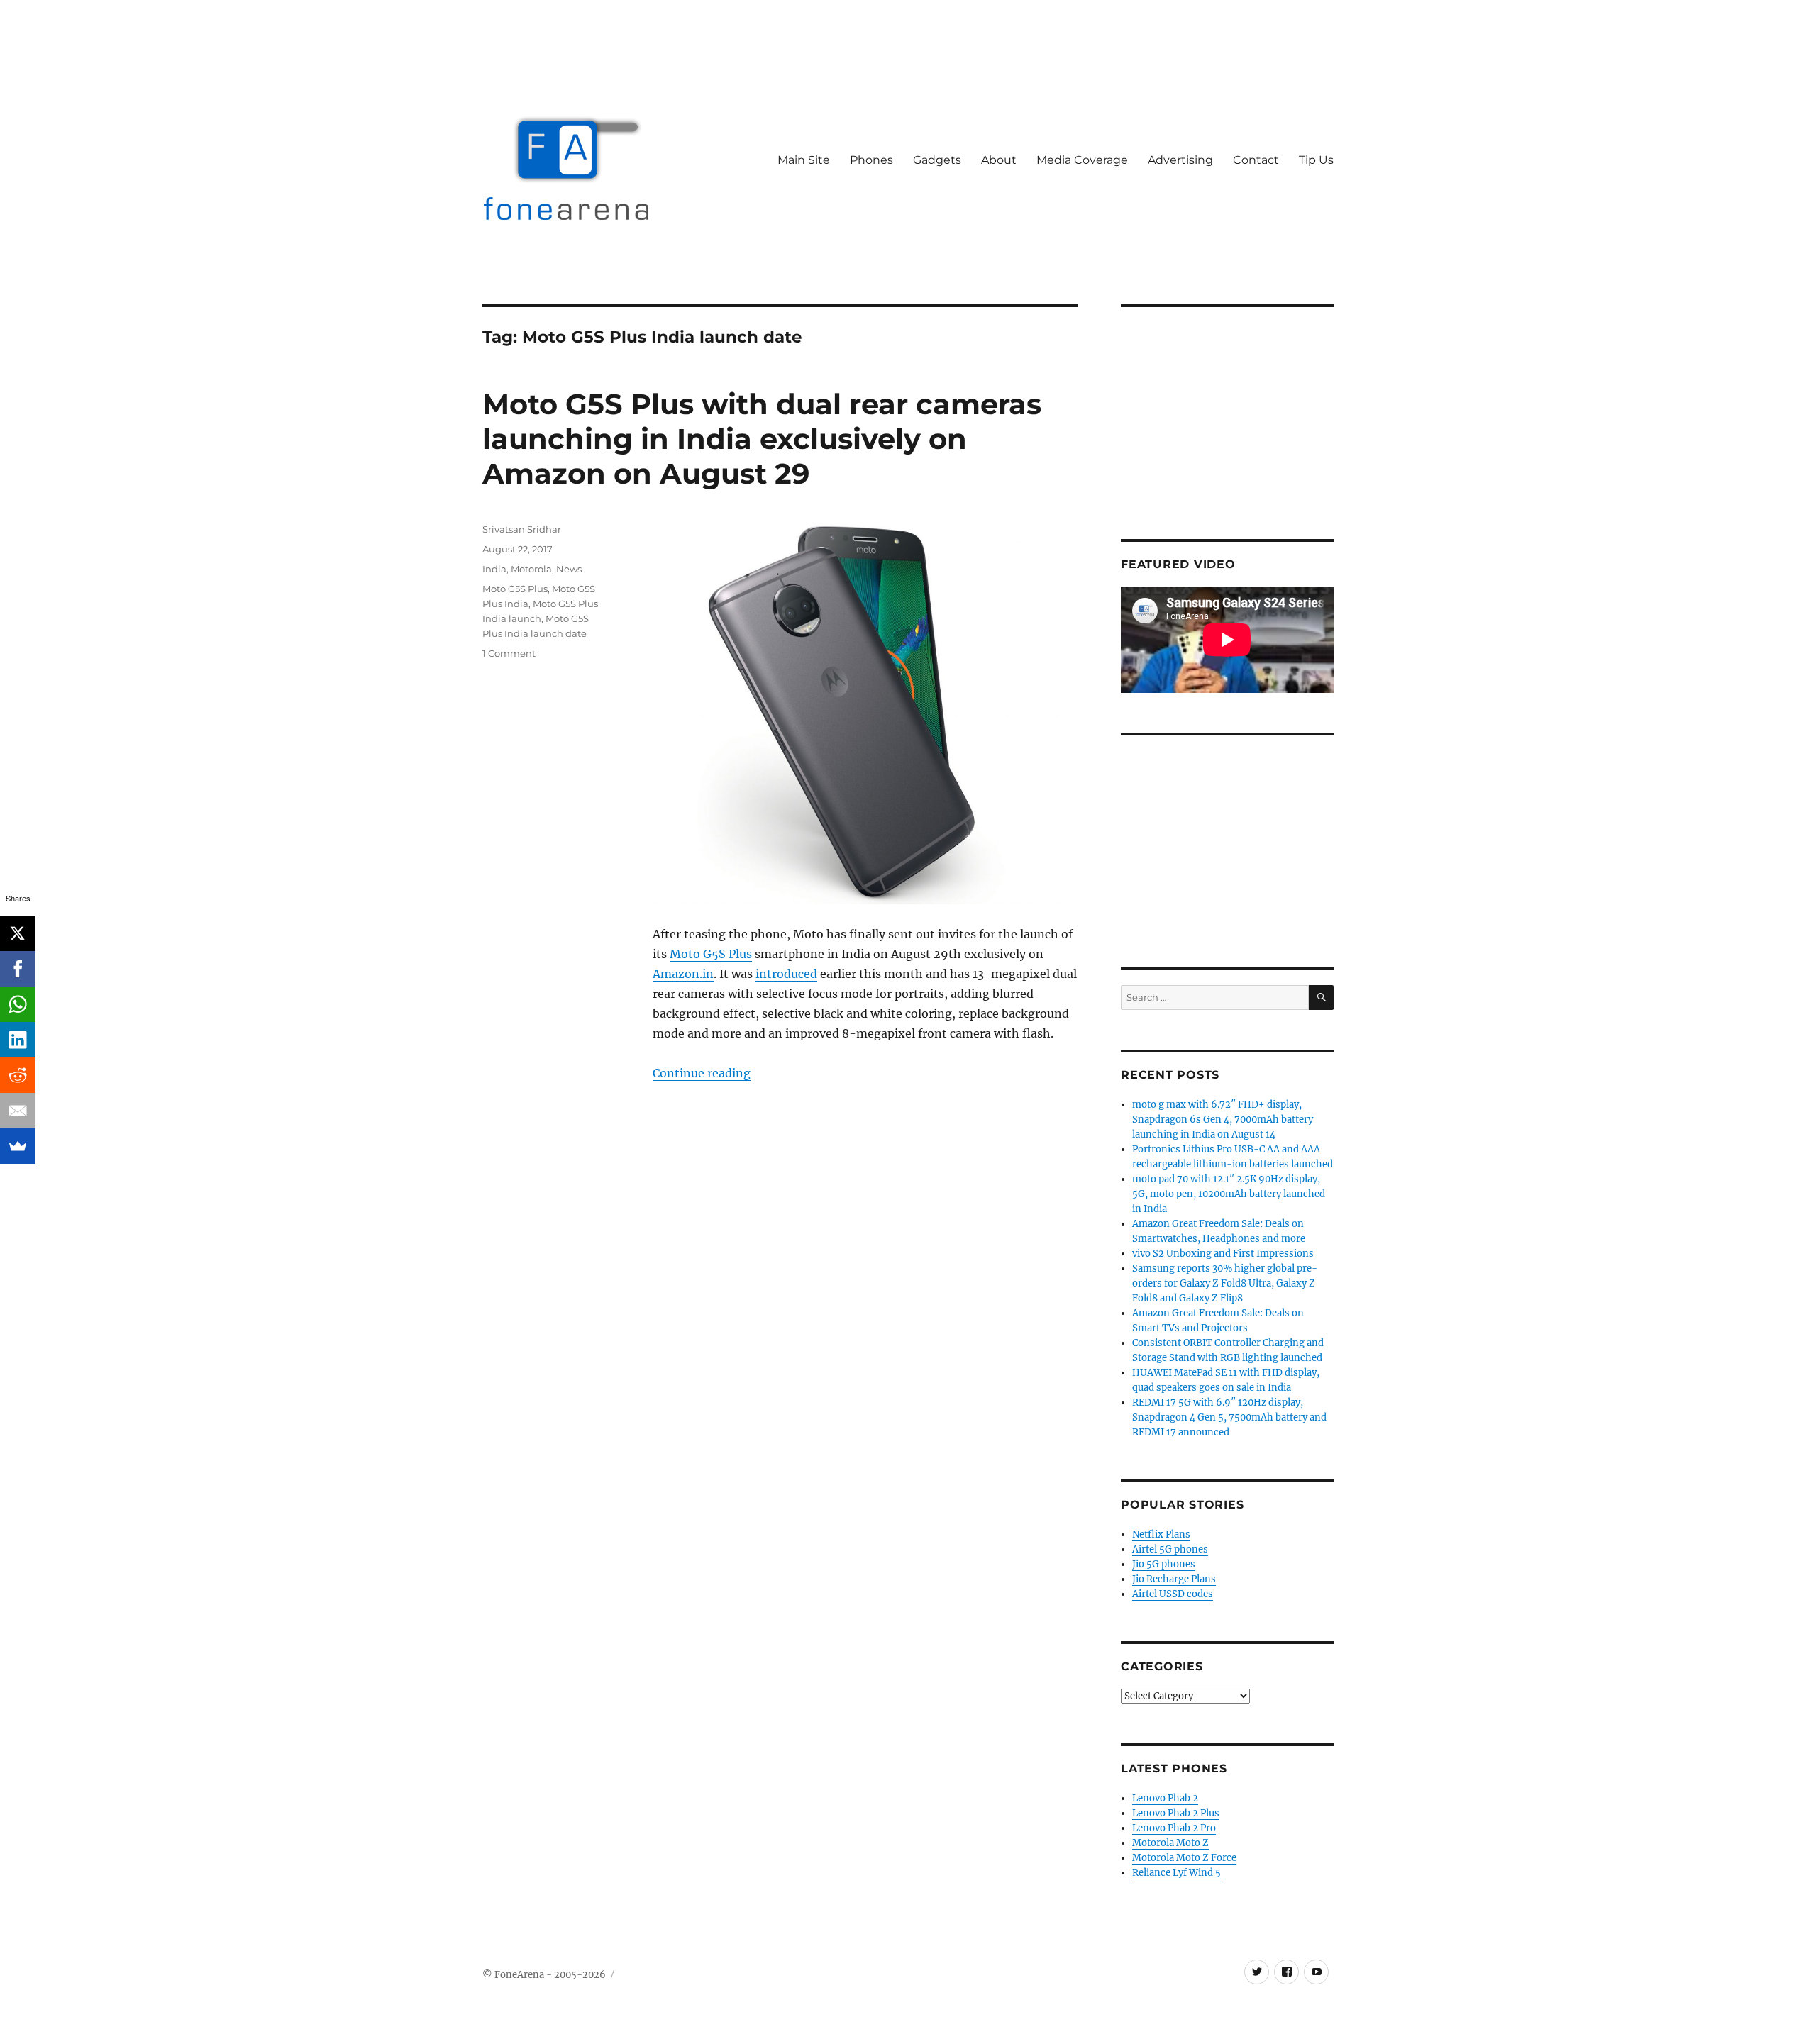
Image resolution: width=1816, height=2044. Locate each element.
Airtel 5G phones (1170, 1549)
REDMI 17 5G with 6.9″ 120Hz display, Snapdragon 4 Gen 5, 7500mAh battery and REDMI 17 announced (1229, 1417)
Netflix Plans (1161, 1534)
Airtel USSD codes (1173, 1594)
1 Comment (509, 653)
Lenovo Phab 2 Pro (1174, 1828)
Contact (1256, 160)
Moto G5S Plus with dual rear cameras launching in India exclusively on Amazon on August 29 (762, 439)
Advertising (1180, 160)
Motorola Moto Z (1170, 1843)
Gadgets (937, 160)
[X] (18, 933)
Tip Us (1316, 160)
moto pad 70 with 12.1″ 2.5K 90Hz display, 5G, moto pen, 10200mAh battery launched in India (1229, 1194)
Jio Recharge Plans (1174, 1579)
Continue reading (702, 1073)
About (999, 160)
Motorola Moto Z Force (1184, 1858)
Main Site (804, 160)
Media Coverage (1082, 160)
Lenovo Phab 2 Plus (1176, 1813)
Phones (871, 160)
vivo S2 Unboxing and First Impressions (1223, 1254)
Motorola (531, 569)
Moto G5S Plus (711, 954)
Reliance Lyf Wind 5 (1176, 1873)
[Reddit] (18, 1075)
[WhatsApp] (18, 1004)
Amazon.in (683, 974)
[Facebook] (18, 969)
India (494, 569)
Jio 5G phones (1164, 1564)
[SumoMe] (18, 1146)
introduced (786, 974)
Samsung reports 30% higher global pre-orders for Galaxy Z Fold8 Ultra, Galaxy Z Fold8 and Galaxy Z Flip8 (1225, 1283)
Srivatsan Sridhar (522, 529)
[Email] (18, 1111)
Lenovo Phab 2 (1165, 1798)
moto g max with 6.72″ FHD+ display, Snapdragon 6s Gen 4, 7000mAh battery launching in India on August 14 (1223, 1120)
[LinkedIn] (18, 1040)
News (569, 569)
